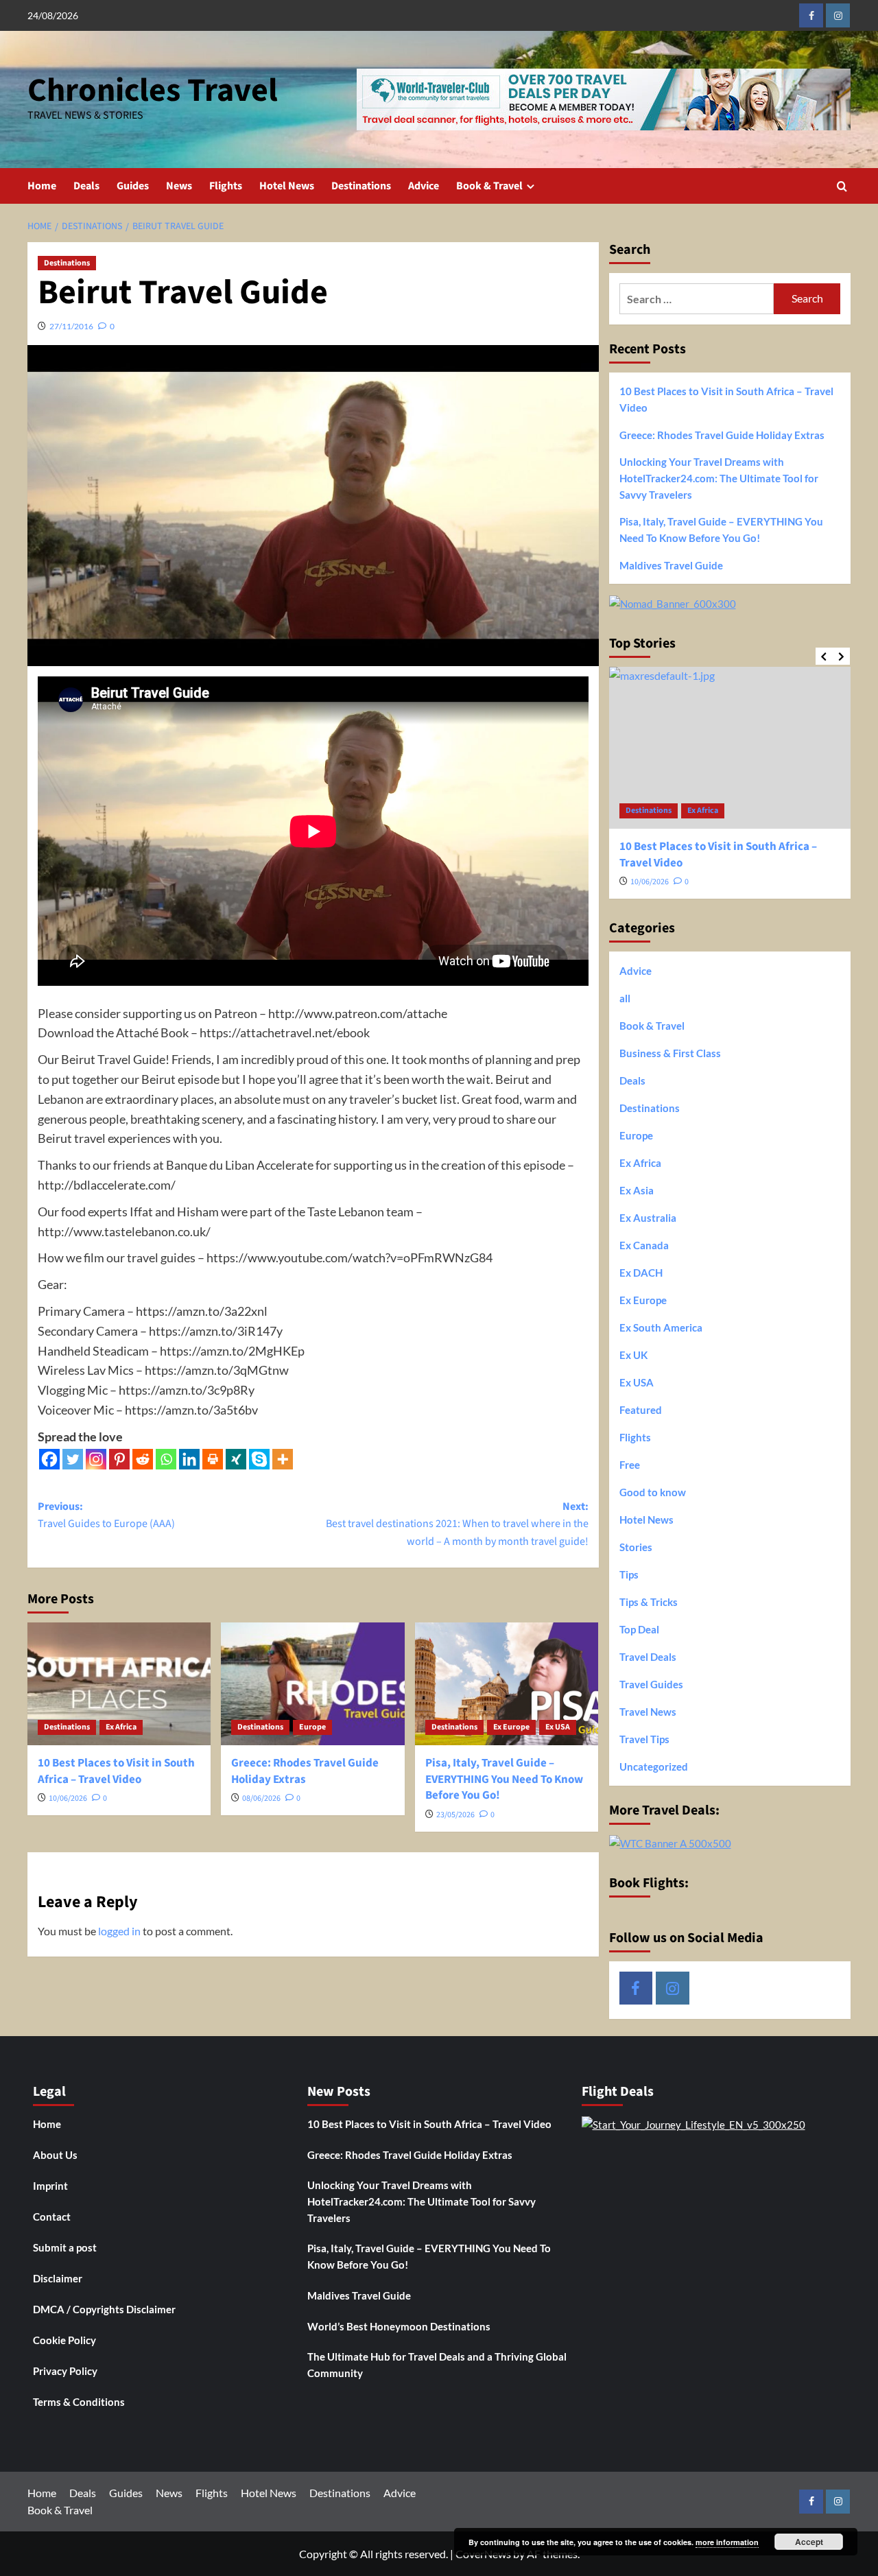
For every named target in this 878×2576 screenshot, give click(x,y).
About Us (55, 2155)
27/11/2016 (71, 326)
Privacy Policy (65, 2371)
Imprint (50, 2186)
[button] (842, 186)
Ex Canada (644, 1245)
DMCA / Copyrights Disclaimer (104, 2309)
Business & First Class (670, 1053)
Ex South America (661, 1327)
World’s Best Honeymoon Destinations (399, 2326)
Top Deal (639, 1629)
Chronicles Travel (153, 91)
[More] (283, 1459)
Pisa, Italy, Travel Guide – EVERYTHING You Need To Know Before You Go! (504, 1780)
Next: (457, 1524)
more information (727, 2542)
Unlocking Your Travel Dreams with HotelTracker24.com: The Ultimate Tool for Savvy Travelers (719, 478)
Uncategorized (654, 1766)
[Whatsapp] (166, 1459)
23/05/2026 (455, 1815)
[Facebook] (49, 1459)
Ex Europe (511, 1727)
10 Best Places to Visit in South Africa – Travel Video (116, 1771)
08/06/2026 (261, 1798)
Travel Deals (648, 1657)
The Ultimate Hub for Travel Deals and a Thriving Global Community (437, 2365)
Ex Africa (121, 1727)
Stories (636, 1547)
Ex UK (633, 1355)
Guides (133, 186)
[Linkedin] (189, 1459)
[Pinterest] (119, 1459)
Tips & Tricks (649, 1602)
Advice (424, 186)
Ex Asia (637, 1190)
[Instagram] (96, 1459)
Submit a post (65, 2247)
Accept (809, 2542)
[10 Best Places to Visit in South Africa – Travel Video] (119, 1683)
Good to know (653, 1492)
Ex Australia (648, 1218)
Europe (312, 1727)
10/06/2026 (68, 1798)
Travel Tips (644, 1739)
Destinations (361, 186)
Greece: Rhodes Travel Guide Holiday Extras (305, 1771)
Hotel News (287, 186)
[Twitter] (73, 1459)
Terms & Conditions (79, 2402)
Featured (641, 1410)
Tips (629, 1574)
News (179, 186)
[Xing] (236, 1459)
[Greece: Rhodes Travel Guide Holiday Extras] (312, 1683)
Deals (86, 186)
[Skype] (259, 1459)
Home (42, 186)
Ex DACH (641, 1273)
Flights (226, 186)
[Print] (213, 1459)
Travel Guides (651, 1684)
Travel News (648, 1712)
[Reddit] (143, 1459)
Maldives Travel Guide (671, 565)
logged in (119, 1931)
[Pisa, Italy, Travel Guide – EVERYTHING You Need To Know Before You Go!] (507, 1683)
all (625, 998)
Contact (52, 2217)
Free (630, 1465)
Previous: (106, 1515)
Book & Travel (489, 186)
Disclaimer (58, 2278)
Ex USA (558, 1727)
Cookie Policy (64, 2340)
